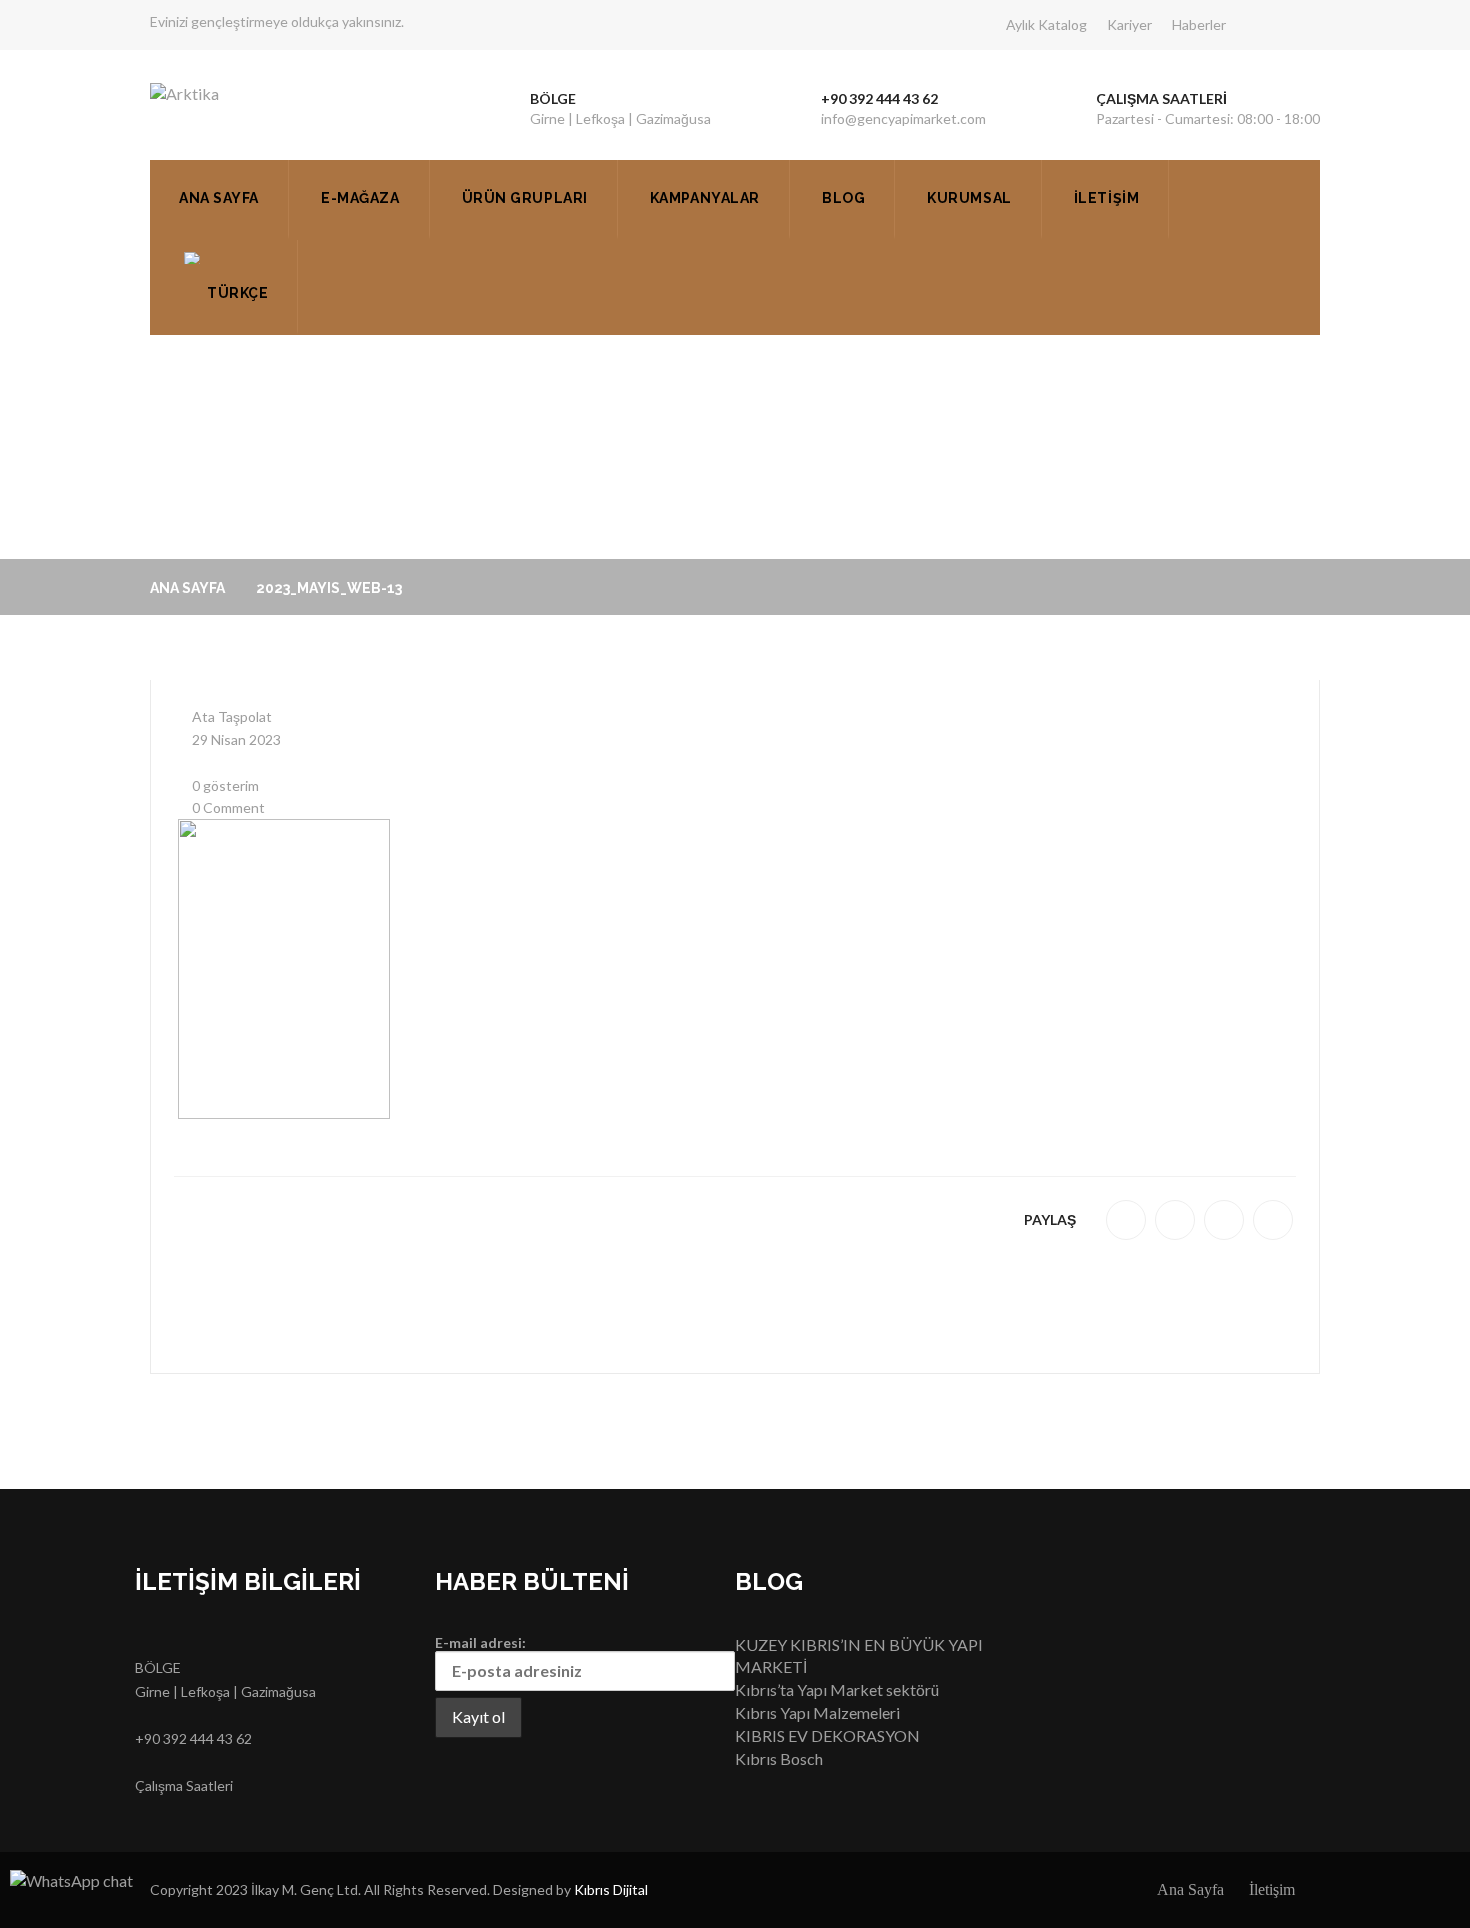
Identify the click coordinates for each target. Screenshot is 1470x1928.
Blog (843, 198)
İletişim (1106, 198)
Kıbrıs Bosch (779, 1758)
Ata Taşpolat (230, 716)
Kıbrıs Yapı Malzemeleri (817, 1712)
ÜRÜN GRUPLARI (525, 198)
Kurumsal (969, 198)
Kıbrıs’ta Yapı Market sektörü (837, 1689)
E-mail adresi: (480, 1642)
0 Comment (227, 807)
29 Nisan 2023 (235, 739)
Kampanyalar (705, 198)
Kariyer (1129, 24)
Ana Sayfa (219, 198)
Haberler (1199, 24)
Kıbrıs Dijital (611, 1889)
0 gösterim (224, 785)
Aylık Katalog (1046, 24)
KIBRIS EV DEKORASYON (827, 1735)
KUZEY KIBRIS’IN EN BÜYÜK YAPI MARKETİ (859, 1656)
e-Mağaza (360, 198)
